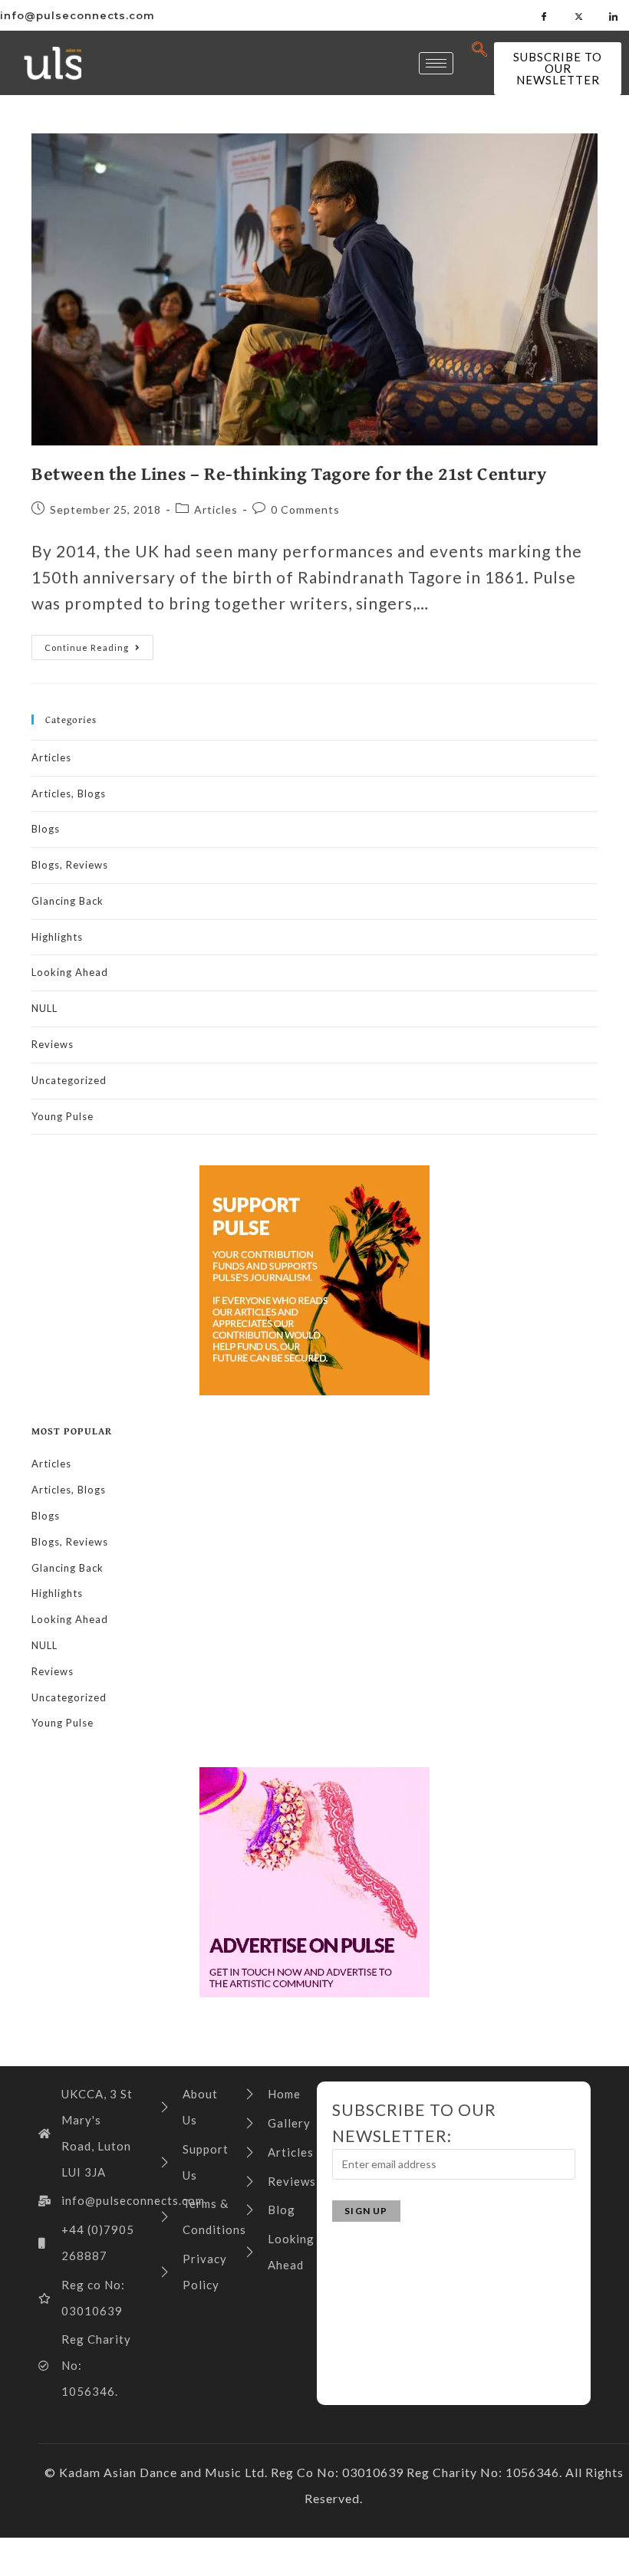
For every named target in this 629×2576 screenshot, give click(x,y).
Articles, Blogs (69, 793)
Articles (216, 509)
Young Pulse (63, 1116)
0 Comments (305, 509)
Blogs (46, 829)
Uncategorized (69, 1080)
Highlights (57, 937)
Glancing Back (68, 901)
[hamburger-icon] (436, 63)
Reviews (53, 1044)
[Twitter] (579, 15)
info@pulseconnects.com (77, 15)
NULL (44, 1008)
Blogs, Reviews (70, 865)
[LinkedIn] (614, 15)
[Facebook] (545, 15)
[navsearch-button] (480, 50)
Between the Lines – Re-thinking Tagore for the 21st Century (289, 473)
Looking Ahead (70, 972)
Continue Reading (99, 644)
